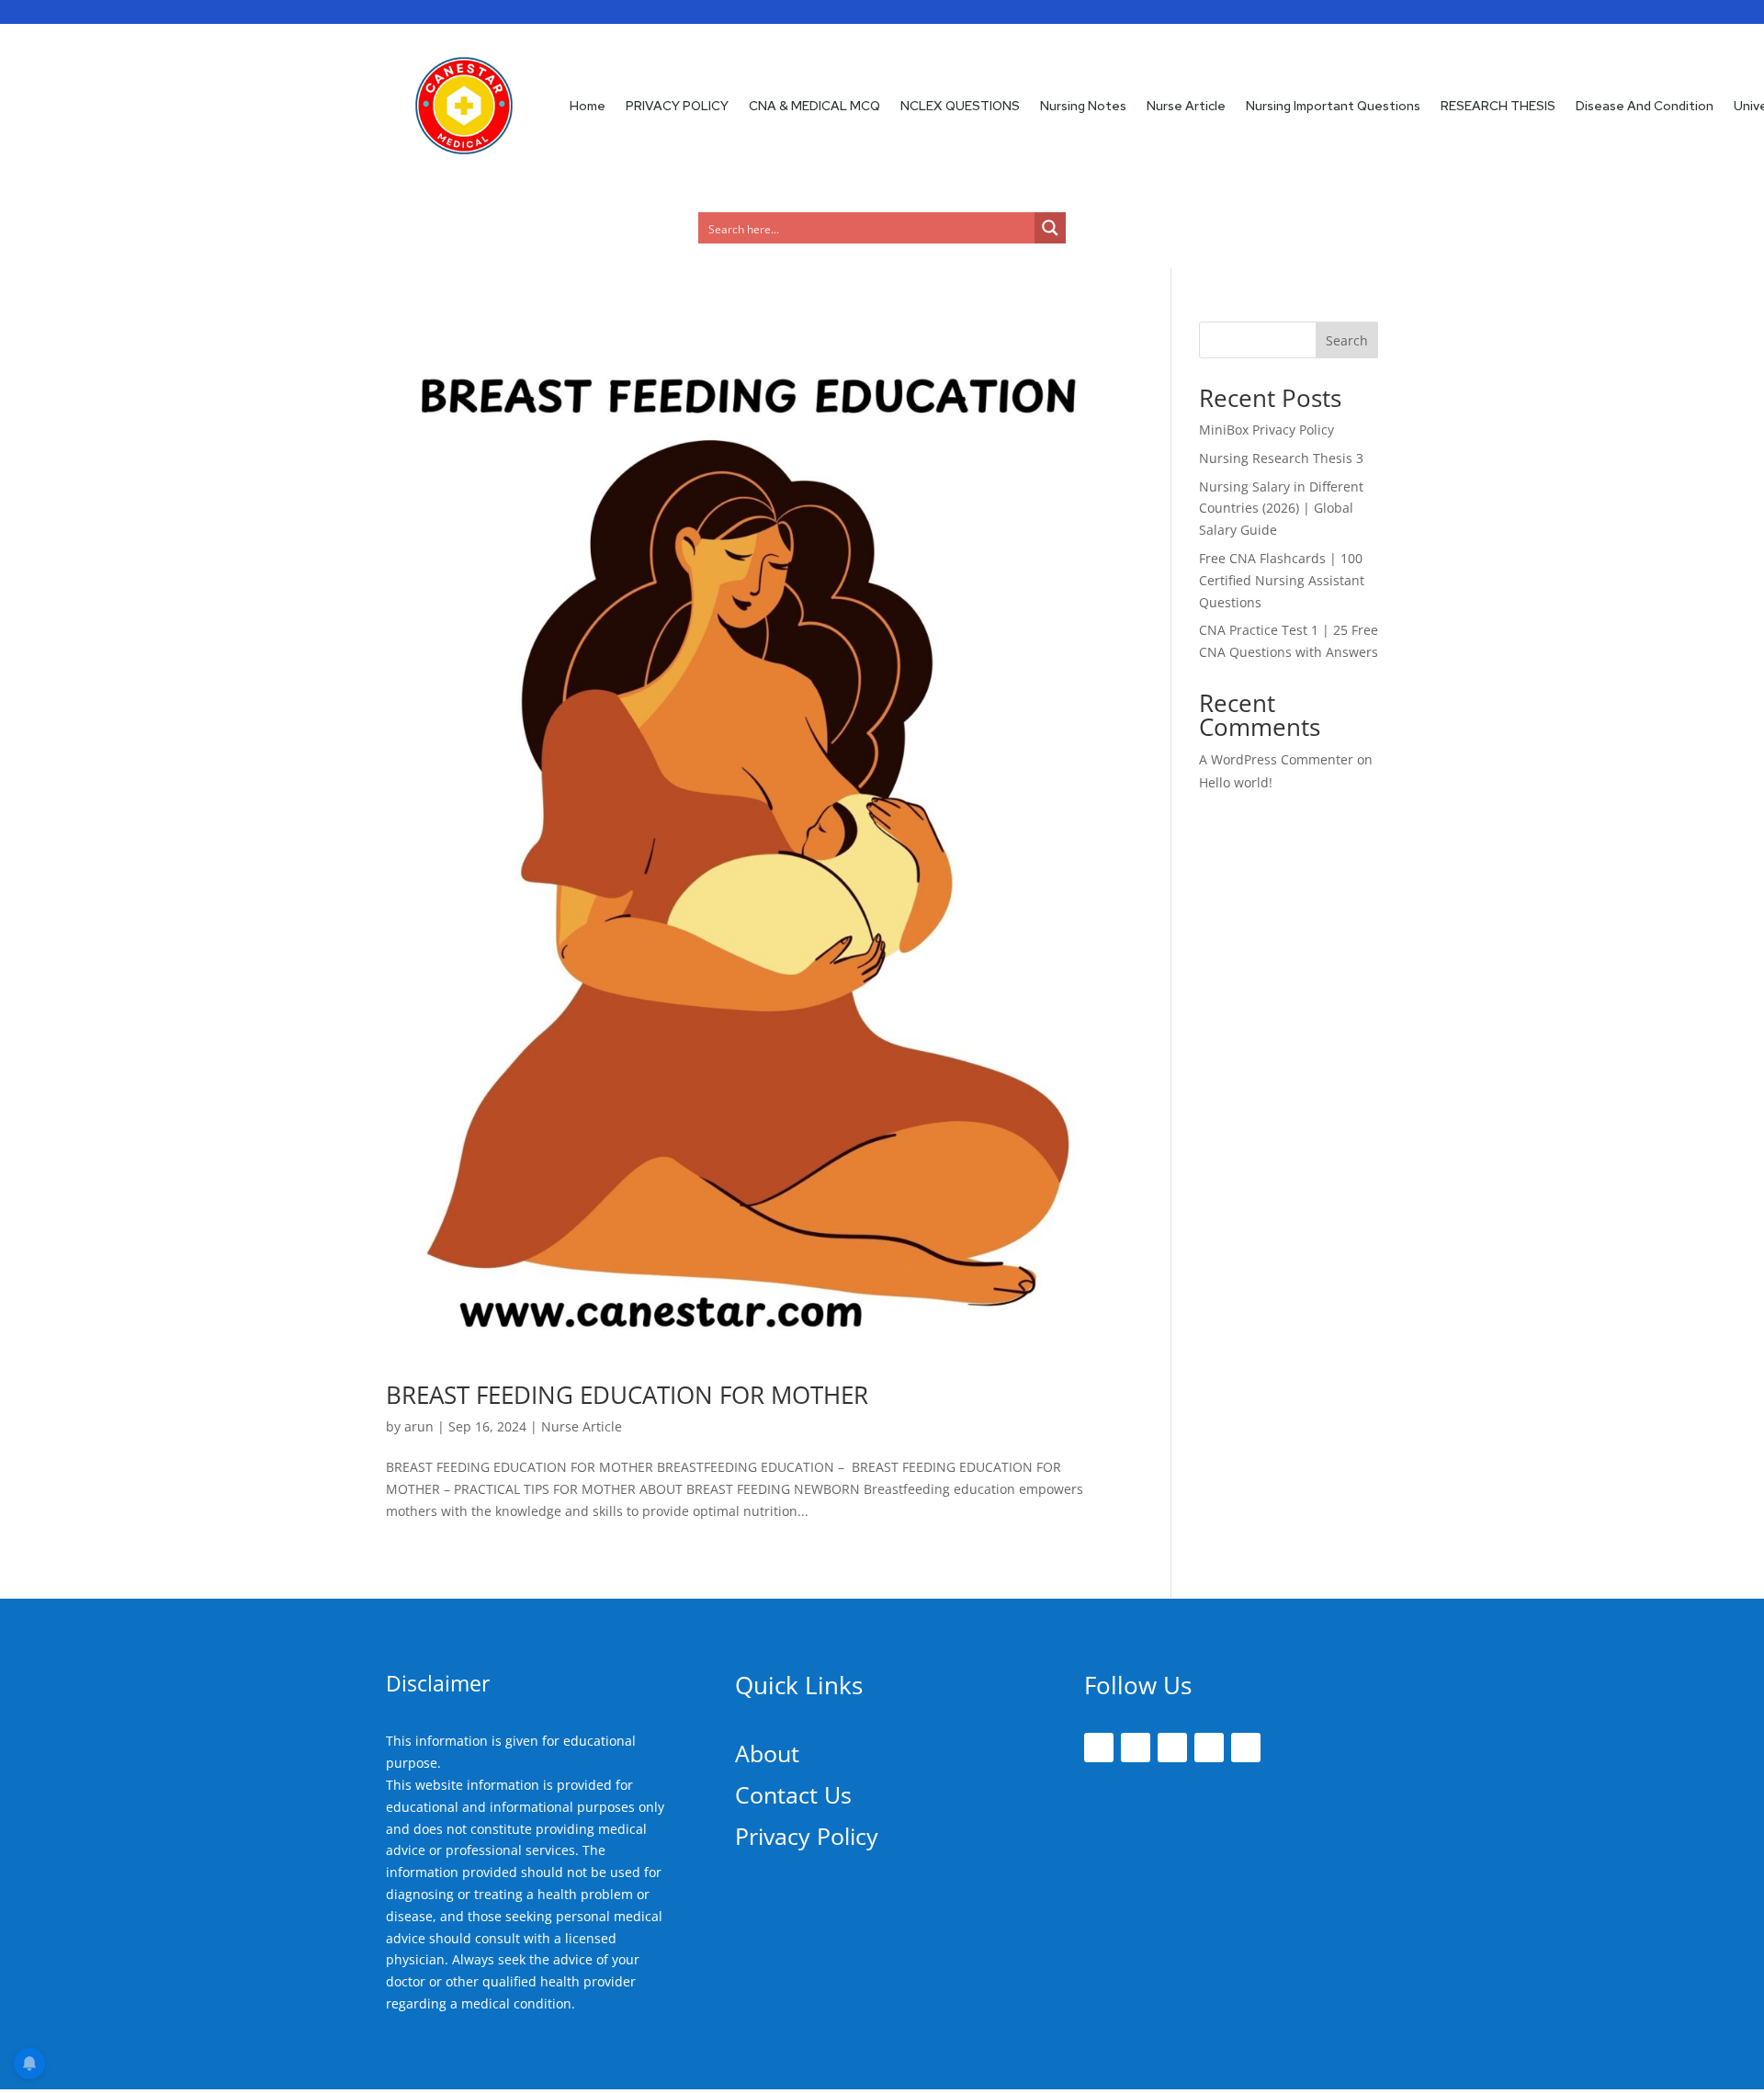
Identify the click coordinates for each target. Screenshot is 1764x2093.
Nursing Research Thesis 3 (1281, 458)
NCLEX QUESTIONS (960, 106)
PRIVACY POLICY (677, 106)
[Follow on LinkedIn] (1209, 1748)
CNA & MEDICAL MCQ (814, 106)
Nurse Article (1186, 106)
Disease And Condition (1645, 106)
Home (588, 106)
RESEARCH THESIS (1498, 106)
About (767, 1753)
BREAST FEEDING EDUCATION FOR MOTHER (627, 1395)
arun (419, 1426)
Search (1347, 340)
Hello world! (1236, 782)
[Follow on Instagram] (1172, 1748)
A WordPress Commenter (1276, 759)
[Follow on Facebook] (1099, 1748)
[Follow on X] (1136, 1748)
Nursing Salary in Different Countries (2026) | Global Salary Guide (1281, 509)
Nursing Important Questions (1333, 106)
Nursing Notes (1083, 106)
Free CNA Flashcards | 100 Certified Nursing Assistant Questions (1282, 580)
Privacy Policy (807, 1836)
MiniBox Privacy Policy (1266, 430)
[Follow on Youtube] (1246, 1748)
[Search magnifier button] (1050, 228)
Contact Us (793, 1794)
